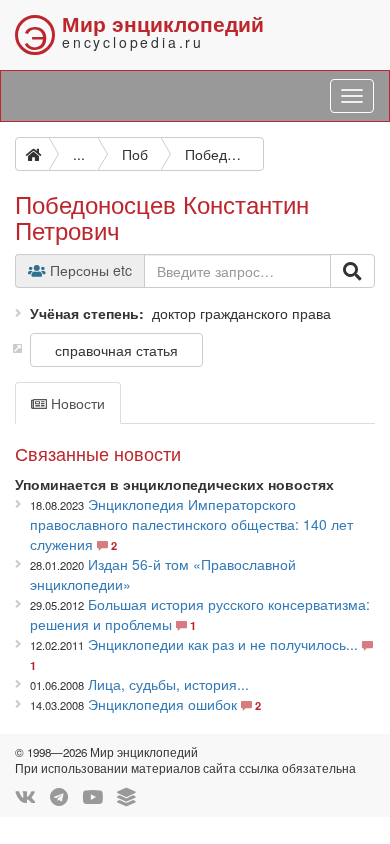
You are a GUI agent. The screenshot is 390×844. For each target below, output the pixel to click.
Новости (76, 403)
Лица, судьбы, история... (168, 684)
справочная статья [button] (116, 350)
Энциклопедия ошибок (162, 704)
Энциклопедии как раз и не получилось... (223, 644)
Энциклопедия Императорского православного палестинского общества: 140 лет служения (191, 524)
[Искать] (352, 271)
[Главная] (32, 154)
